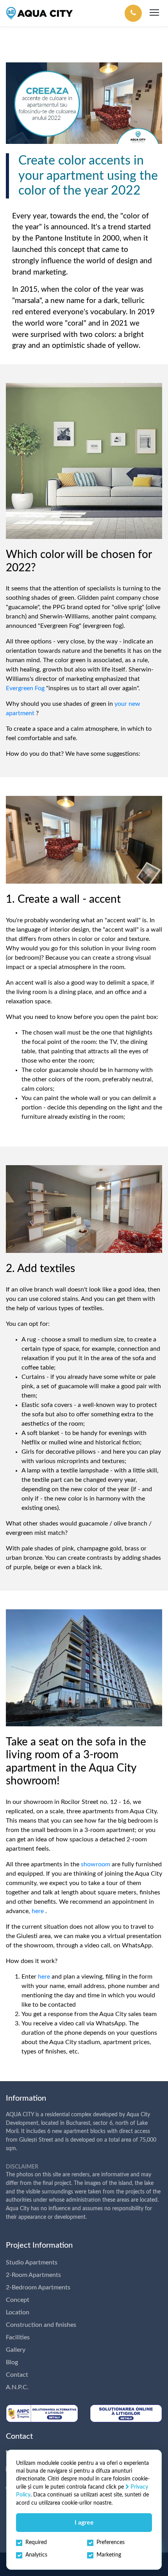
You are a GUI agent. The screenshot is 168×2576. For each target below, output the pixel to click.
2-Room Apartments (33, 2275)
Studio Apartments (32, 2262)
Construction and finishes (41, 2325)
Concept (18, 2300)
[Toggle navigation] (154, 13)
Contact (17, 2375)
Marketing (109, 2555)
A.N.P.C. (17, 2387)
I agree (84, 2523)
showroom (96, 1864)
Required (36, 2542)
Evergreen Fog (25, 688)
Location (18, 2312)
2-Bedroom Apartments (38, 2287)
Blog (12, 2362)
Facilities (18, 2337)
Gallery (16, 2350)
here (38, 1911)
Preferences (111, 2542)
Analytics (36, 2555)
